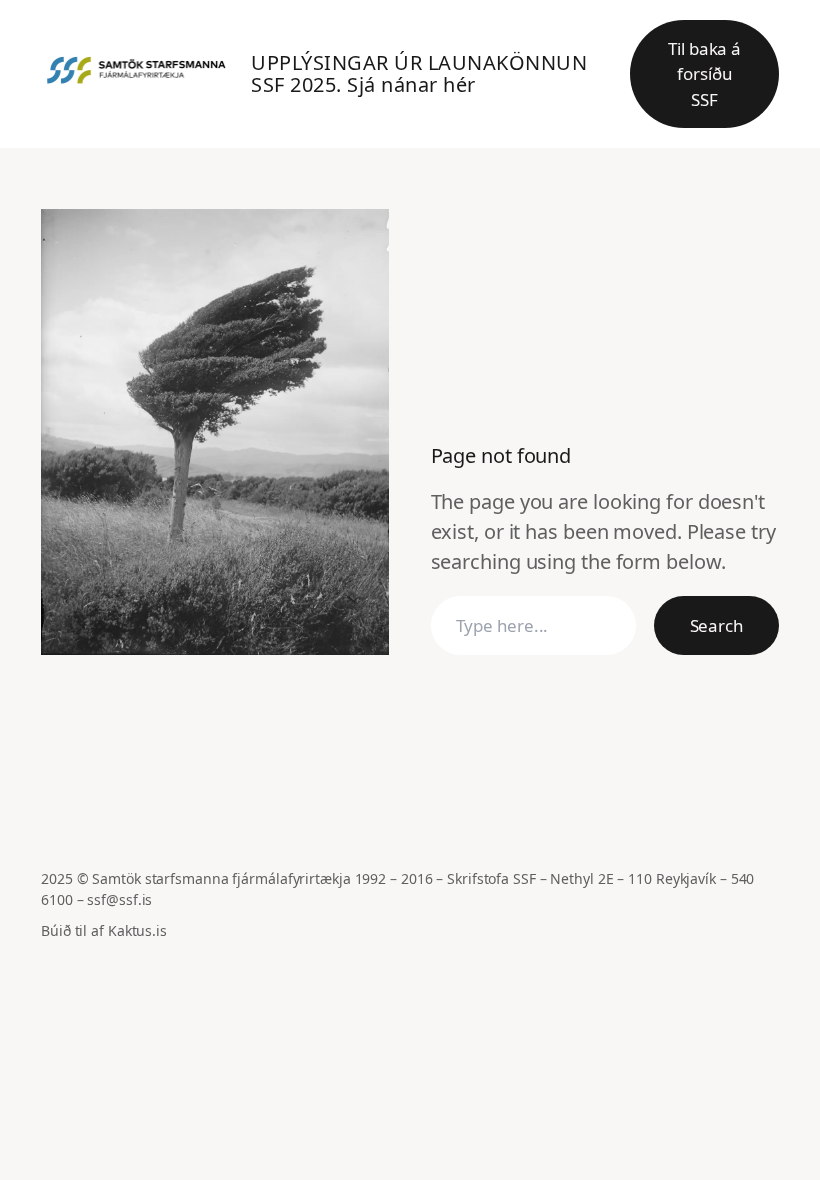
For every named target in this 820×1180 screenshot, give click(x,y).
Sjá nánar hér (411, 84)
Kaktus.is (137, 930)
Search (716, 625)
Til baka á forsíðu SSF (704, 74)
